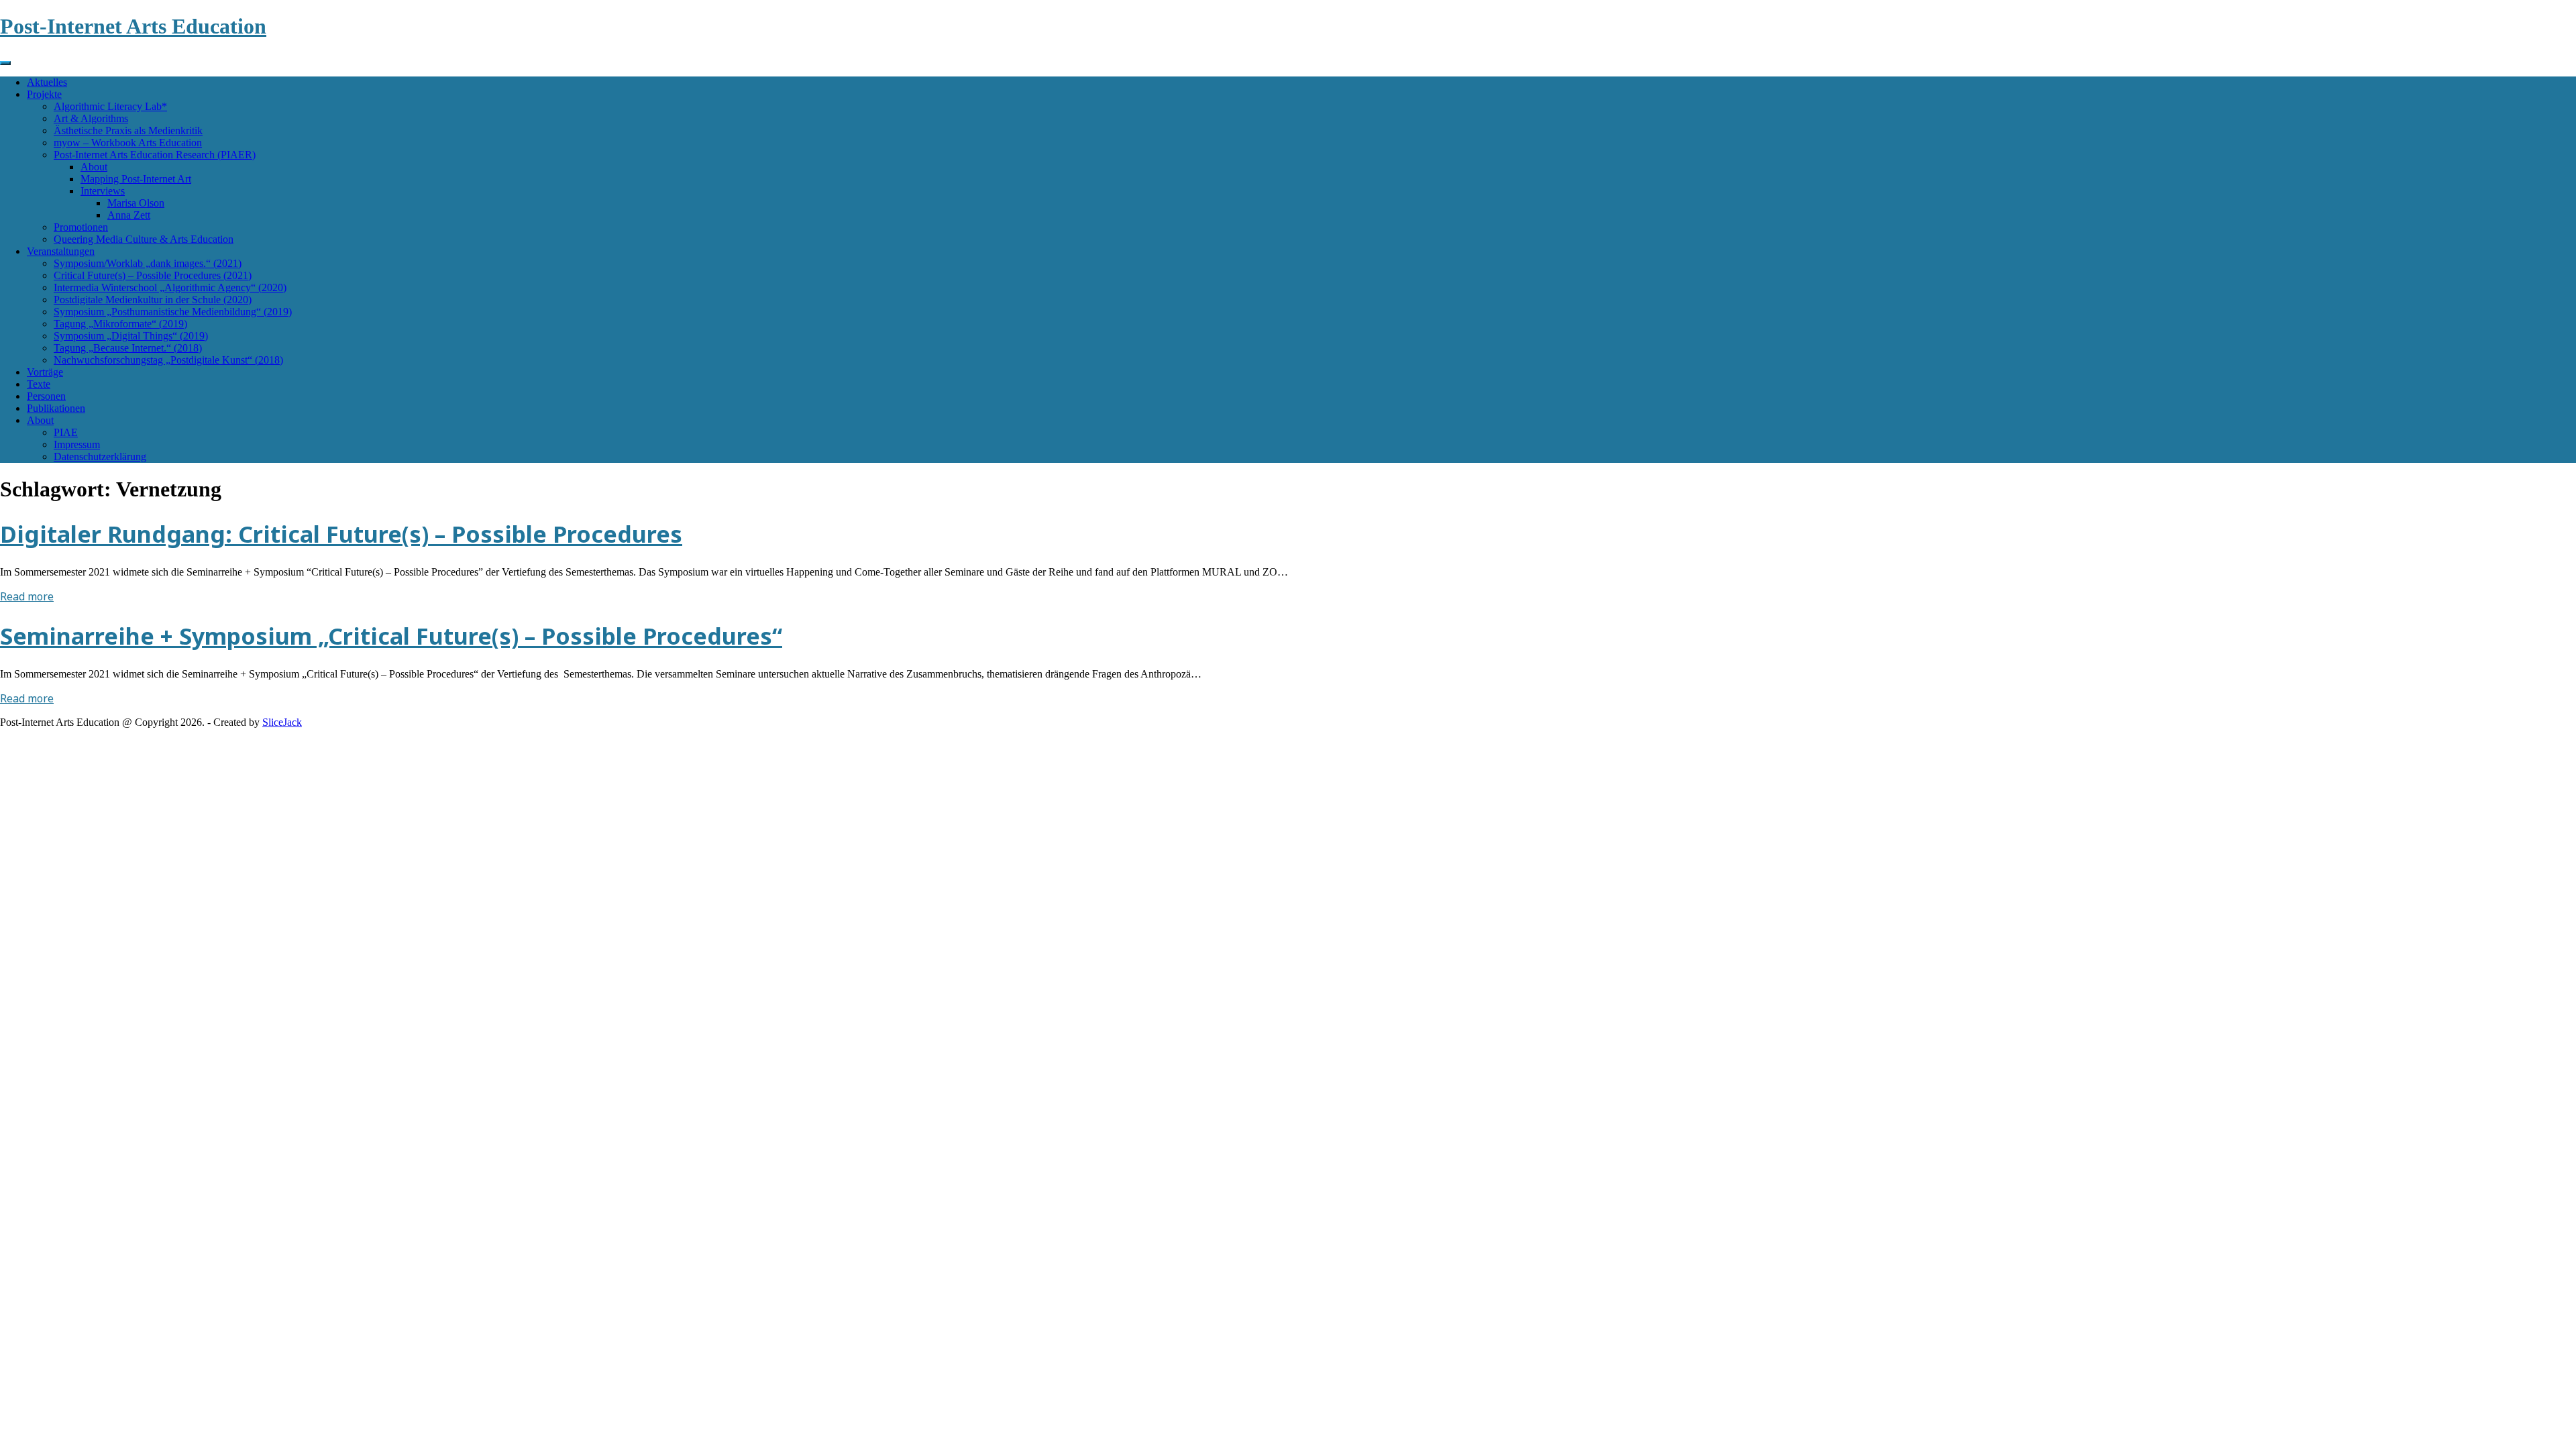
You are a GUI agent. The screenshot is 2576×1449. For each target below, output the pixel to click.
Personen (46, 396)
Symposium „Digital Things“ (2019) (131, 336)
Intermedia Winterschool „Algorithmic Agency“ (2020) (170, 287)
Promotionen (81, 227)
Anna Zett (129, 215)
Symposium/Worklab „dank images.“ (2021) (148, 263)
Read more (27, 596)
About (94, 167)
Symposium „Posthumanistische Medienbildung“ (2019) (173, 312)
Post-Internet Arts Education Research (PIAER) (155, 155)
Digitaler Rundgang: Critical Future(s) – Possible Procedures (341, 534)
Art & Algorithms (91, 118)
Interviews (103, 191)
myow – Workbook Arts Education (128, 143)
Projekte (44, 94)
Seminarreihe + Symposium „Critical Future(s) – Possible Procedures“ (391, 636)
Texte (39, 384)
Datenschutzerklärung (100, 457)
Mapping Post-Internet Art (136, 179)
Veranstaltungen (61, 251)
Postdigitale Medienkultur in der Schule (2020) (153, 300)
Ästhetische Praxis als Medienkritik (128, 130)
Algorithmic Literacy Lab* (110, 106)
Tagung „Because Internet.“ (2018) (128, 348)
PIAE (66, 432)
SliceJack (282, 722)
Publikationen (56, 408)
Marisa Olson (136, 203)
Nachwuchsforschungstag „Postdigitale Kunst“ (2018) (168, 360)
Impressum (77, 444)
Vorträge (45, 372)
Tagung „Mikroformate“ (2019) (120, 324)
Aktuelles (47, 82)
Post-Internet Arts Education (133, 26)
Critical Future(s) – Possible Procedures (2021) (153, 275)
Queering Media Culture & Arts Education (144, 239)
